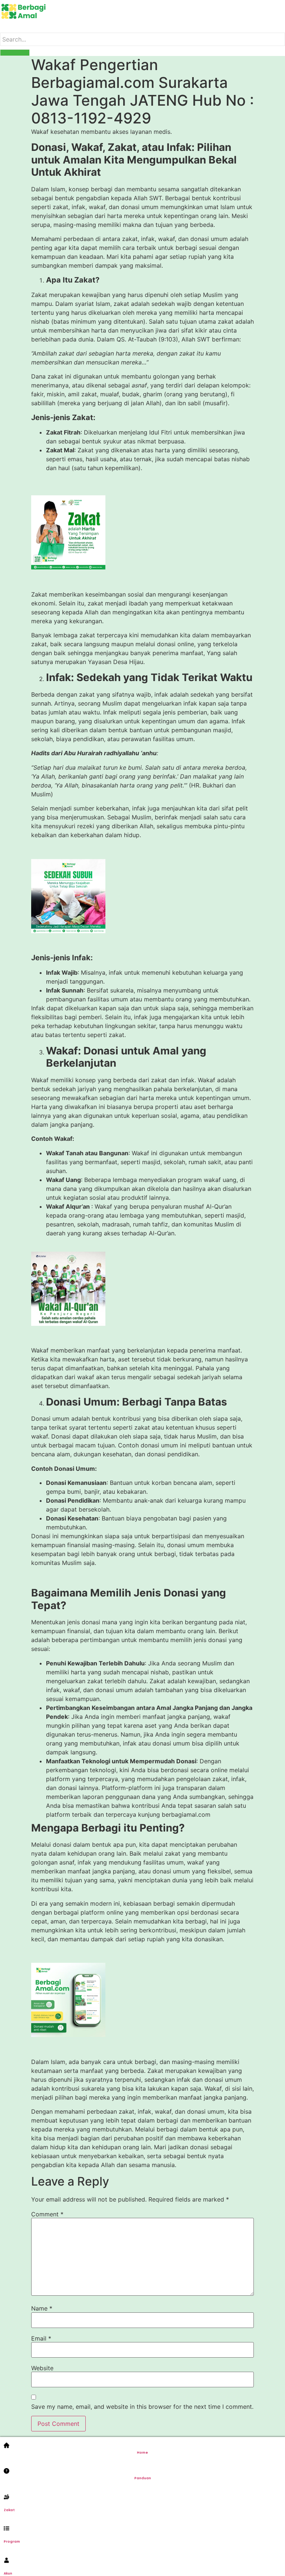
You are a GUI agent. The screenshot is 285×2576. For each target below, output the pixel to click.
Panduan (143, 2478)
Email (41, 2338)
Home (142, 2453)
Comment (47, 2214)
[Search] (15, 53)
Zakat (9, 2510)
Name (42, 2308)
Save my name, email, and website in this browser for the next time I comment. (142, 2407)
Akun (8, 2573)
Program (12, 2542)
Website (42, 2368)
